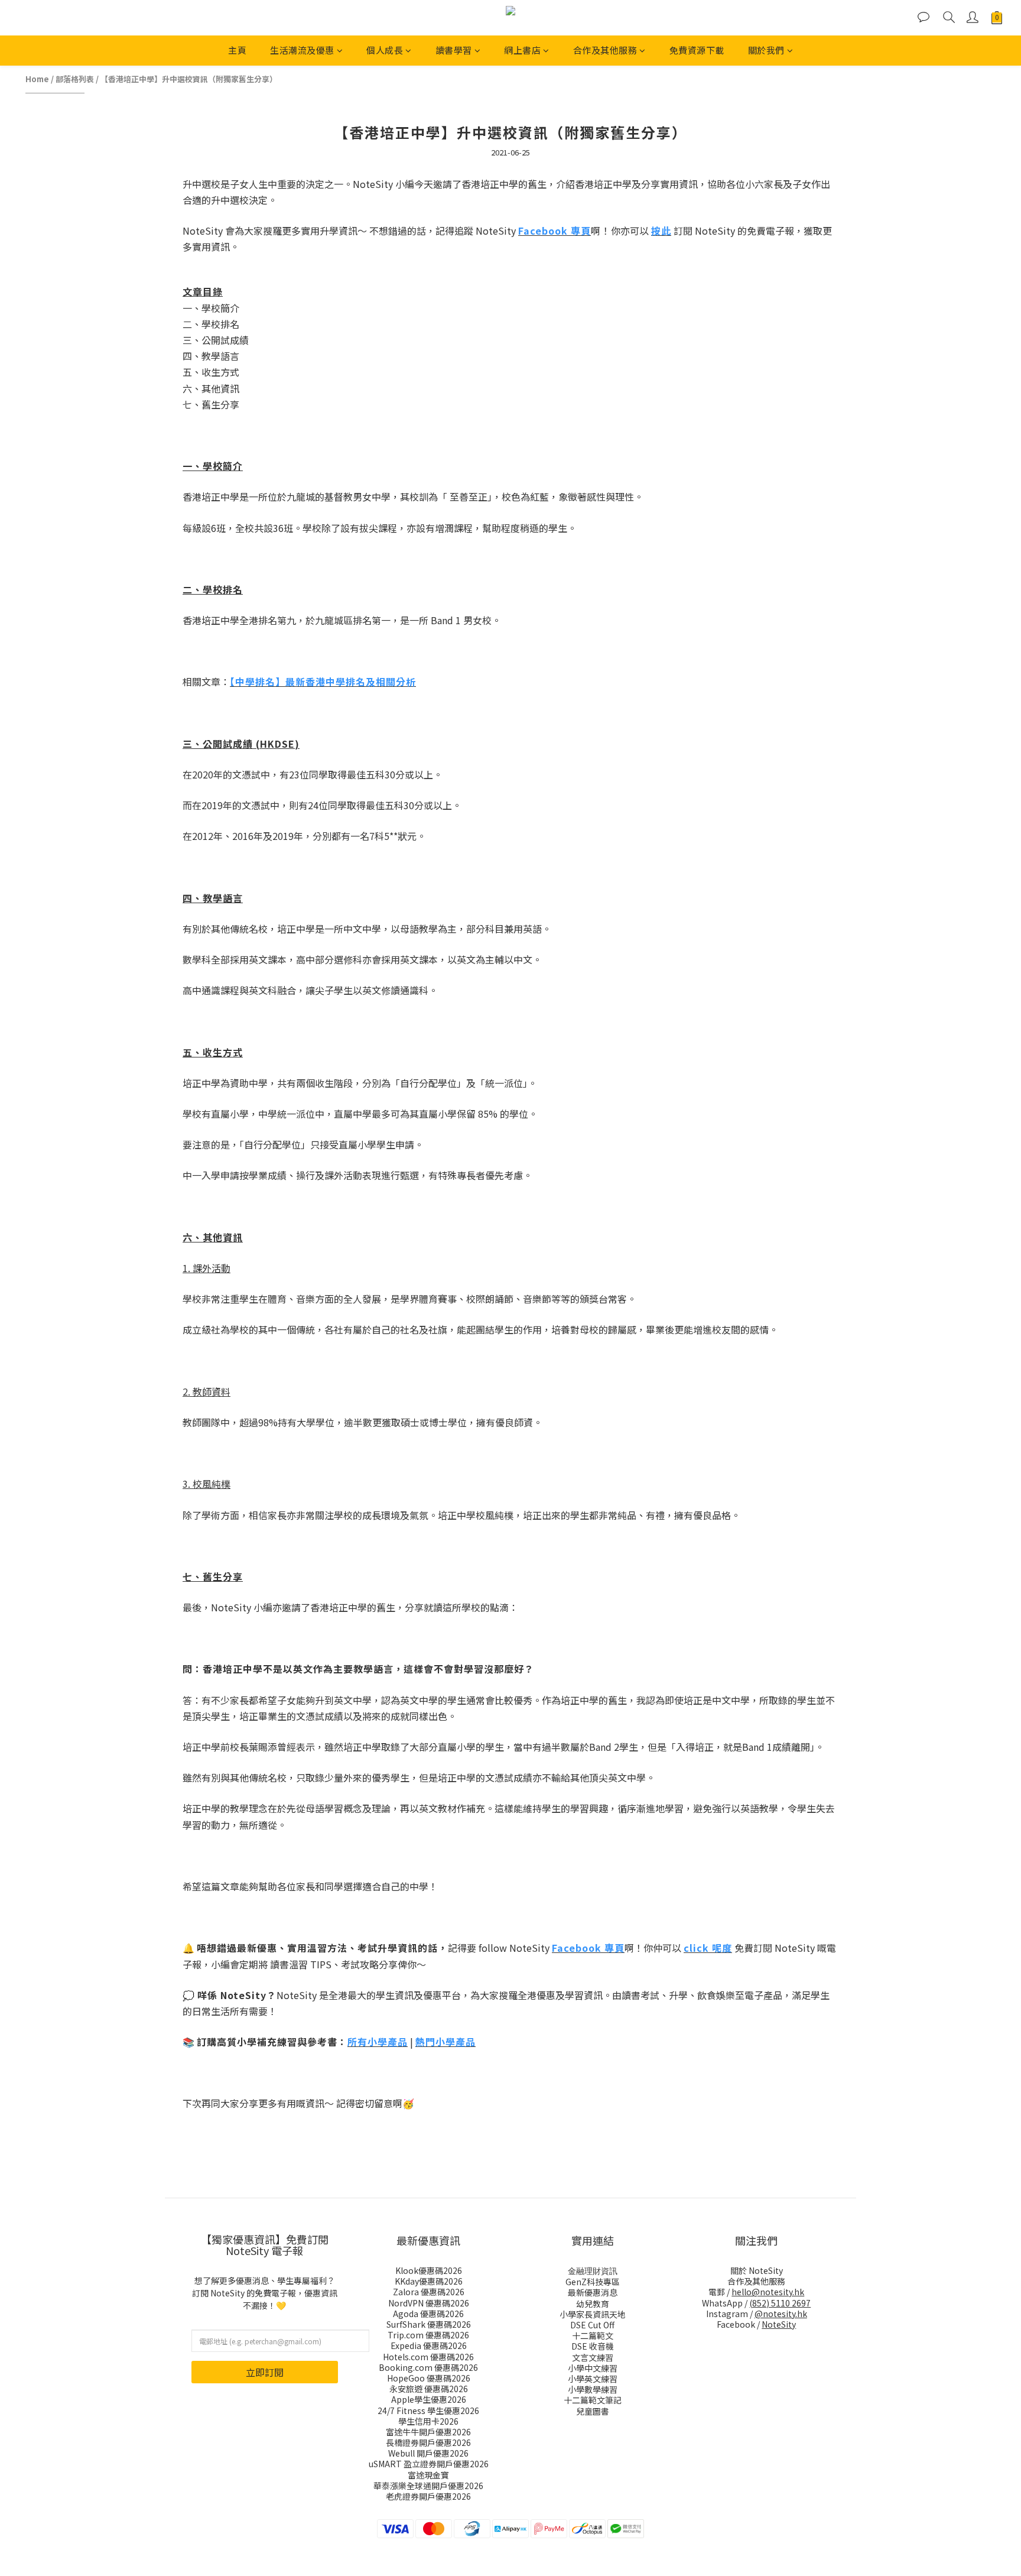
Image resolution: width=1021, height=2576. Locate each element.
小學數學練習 (593, 2389)
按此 (661, 231)
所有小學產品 (378, 2042)
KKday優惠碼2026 (429, 2281)
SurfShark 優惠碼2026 (429, 2324)
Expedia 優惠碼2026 (429, 2345)
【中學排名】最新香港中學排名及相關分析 (323, 682)
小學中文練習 (593, 2368)
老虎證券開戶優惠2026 (428, 2496)
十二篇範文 (593, 2335)
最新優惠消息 (593, 2292)
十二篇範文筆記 (593, 2400)
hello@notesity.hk (768, 2292)
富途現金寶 (428, 2475)
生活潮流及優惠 (302, 50)
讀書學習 (454, 50)
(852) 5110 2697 (780, 2303)
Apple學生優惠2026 (429, 2399)
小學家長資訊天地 (593, 2314)
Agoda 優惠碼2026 (428, 2314)
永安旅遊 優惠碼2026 (429, 2389)
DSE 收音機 (593, 2346)
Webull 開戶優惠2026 (428, 2453)
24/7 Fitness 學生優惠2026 (428, 2410)
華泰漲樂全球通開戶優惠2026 (428, 2486)
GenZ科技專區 (593, 2282)
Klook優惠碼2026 (429, 2270)
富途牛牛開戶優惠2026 (428, 2432)
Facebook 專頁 (555, 231)
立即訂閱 (265, 2372)
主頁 (237, 50)
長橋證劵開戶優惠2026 (428, 2442)
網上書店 (522, 50)
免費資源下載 (697, 50)
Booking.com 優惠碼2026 (428, 2367)
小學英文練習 (593, 2379)
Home (37, 79)
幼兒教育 (593, 2304)
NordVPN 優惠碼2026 (429, 2303)
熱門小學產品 (446, 2042)
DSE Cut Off (592, 2325)
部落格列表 (75, 79)
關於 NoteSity (757, 2270)
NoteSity (779, 2324)
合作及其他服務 (605, 50)
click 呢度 (708, 1948)
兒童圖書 (593, 2411)
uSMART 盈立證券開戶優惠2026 (429, 2464)
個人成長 (385, 50)
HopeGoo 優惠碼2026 (429, 2378)
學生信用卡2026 (428, 2421)
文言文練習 (593, 2357)
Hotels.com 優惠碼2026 (428, 2357)
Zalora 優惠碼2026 (429, 2292)
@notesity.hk (781, 2314)
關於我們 (766, 50)
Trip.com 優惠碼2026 (428, 2335)
